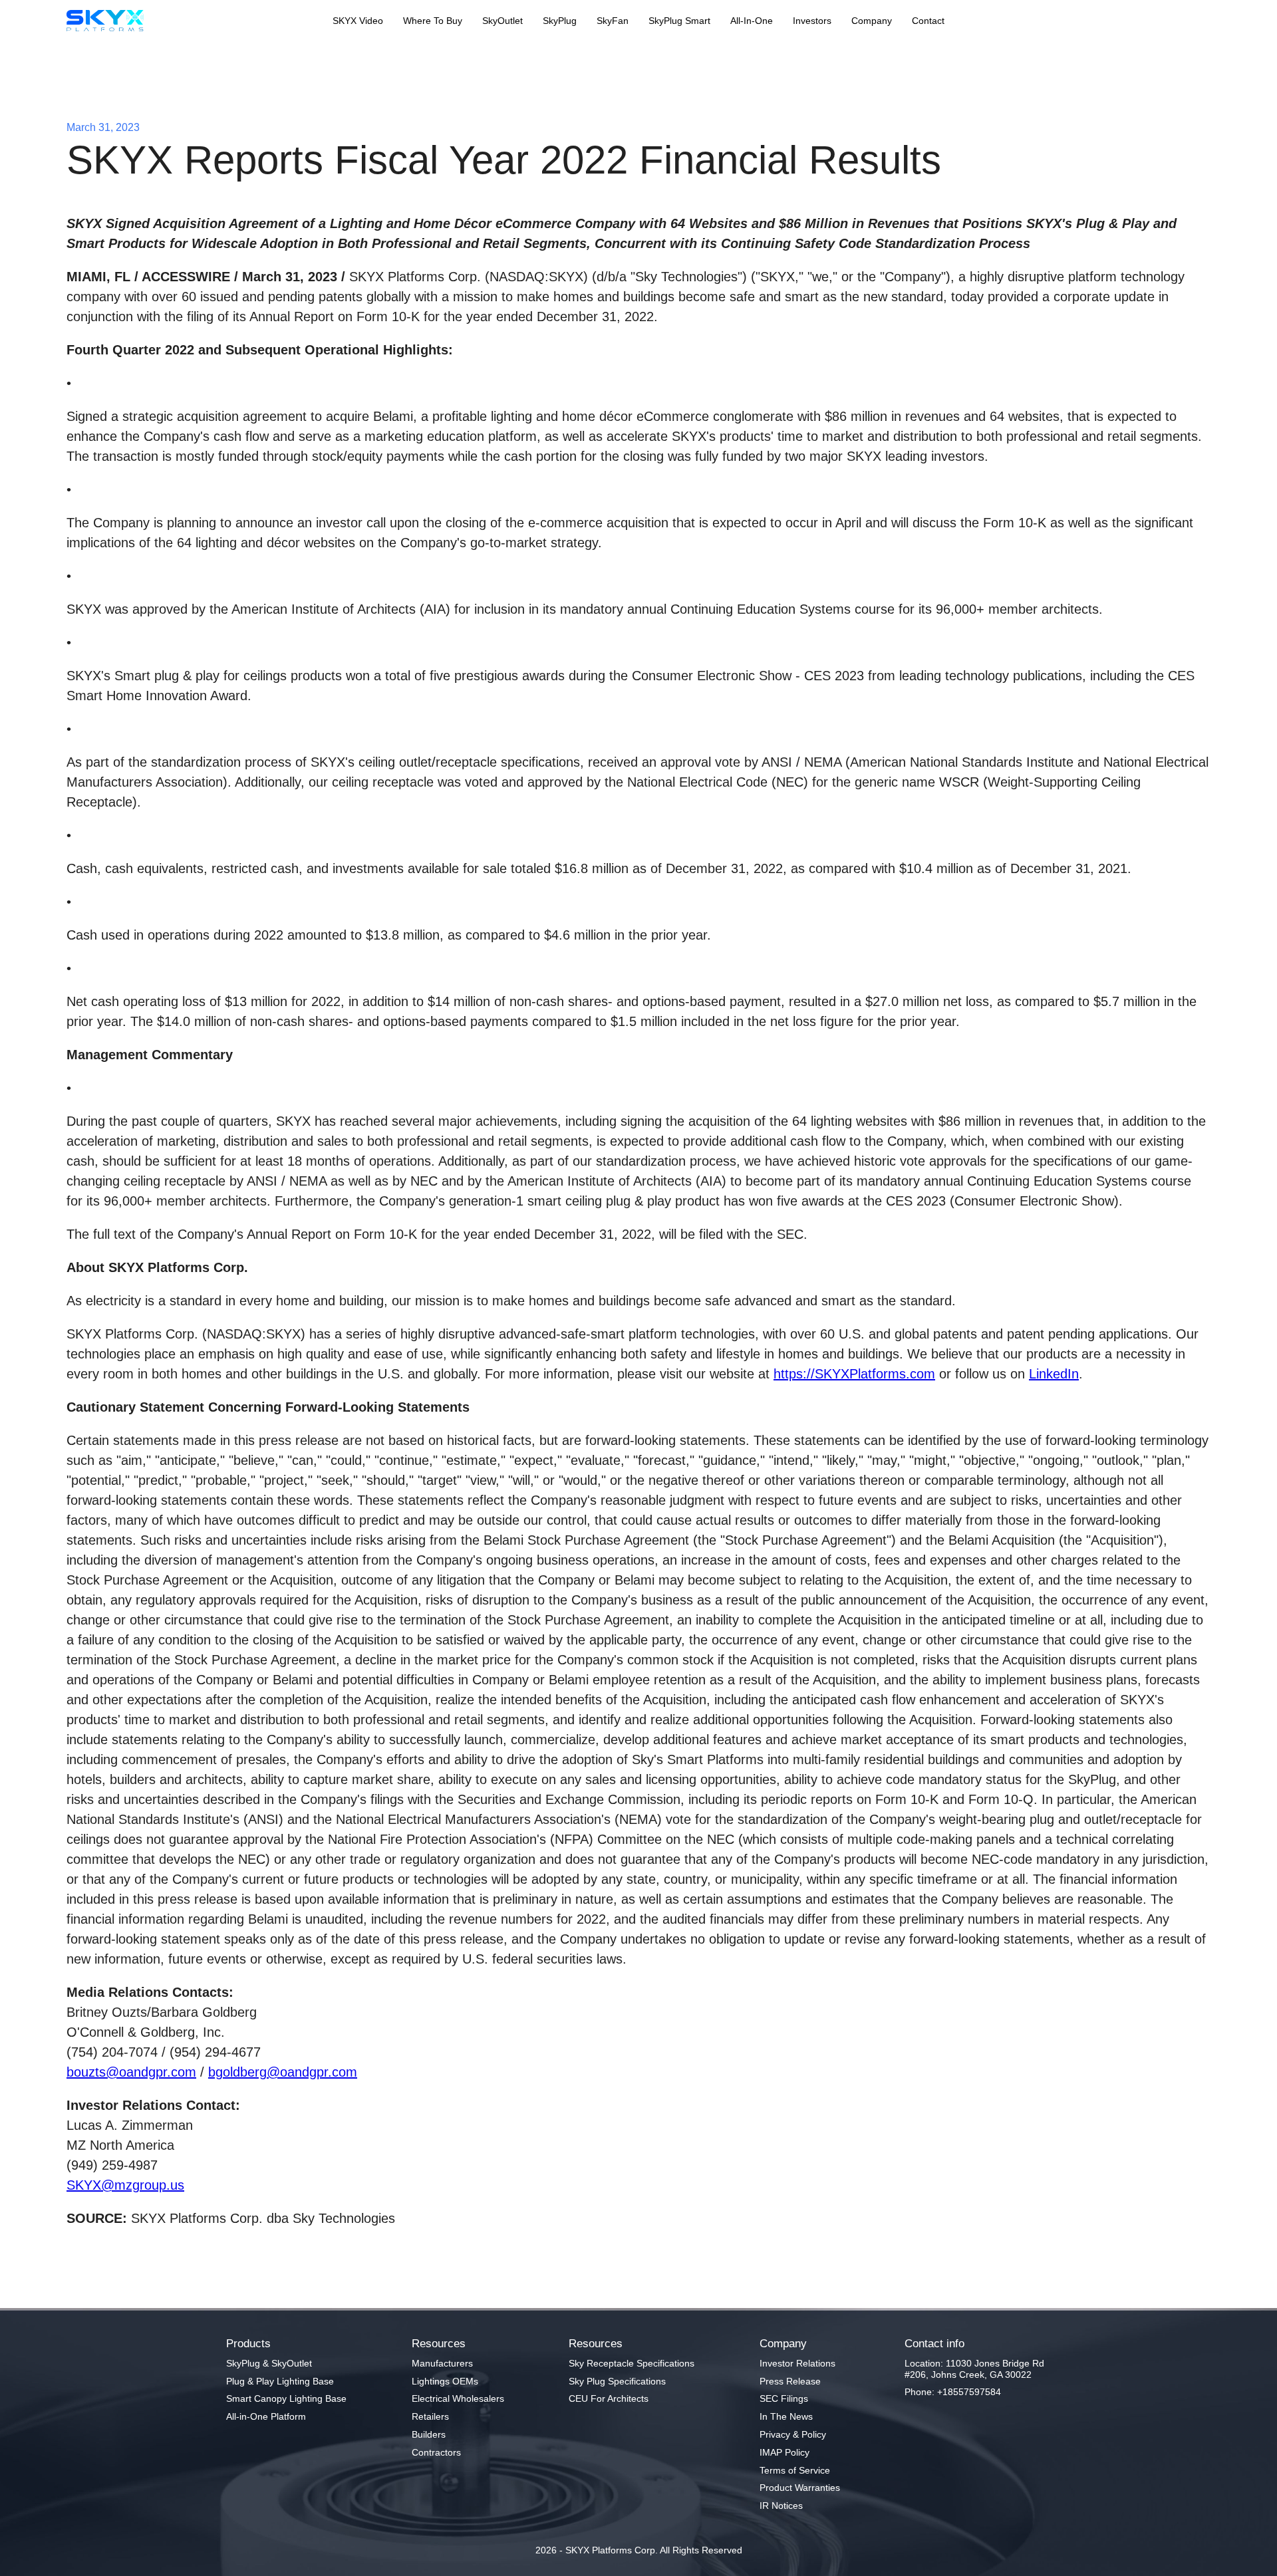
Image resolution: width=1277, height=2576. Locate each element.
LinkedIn (1054, 1374)
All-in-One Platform (266, 2416)
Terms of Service (795, 2470)
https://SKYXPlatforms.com (854, 1374)
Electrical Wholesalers (458, 2398)
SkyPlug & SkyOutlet (269, 2363)
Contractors (436, 2452)
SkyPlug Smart (679, 21)
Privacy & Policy (793, 2434)
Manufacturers (442, 2363)
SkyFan (613, 21)
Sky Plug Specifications (617, 2381)
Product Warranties (800, 2488)
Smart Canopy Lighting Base (286, 2398)
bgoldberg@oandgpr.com (283, 2072)
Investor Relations (797, 2363)
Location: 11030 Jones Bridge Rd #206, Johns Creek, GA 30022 (974, 2369)
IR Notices (781, 2506)
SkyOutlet (502, 21)
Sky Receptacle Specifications (632, 2363)
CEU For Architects (609, 2398)
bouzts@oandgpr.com (131, 2072)
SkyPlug (560, 21)
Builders (429, 2434)
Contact (928, 21)
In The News (786, 2416)
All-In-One (752, 21)
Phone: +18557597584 (953, 2392)
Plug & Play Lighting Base (280, 2381)
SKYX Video (358, 21)
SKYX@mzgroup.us (125, 2185)
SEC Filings (784, 2398)
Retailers (430, 2416)
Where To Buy (433, 21)
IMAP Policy (784, 2452)
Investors (812, 21)
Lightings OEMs (445, 2381)
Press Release (790, 2381)
